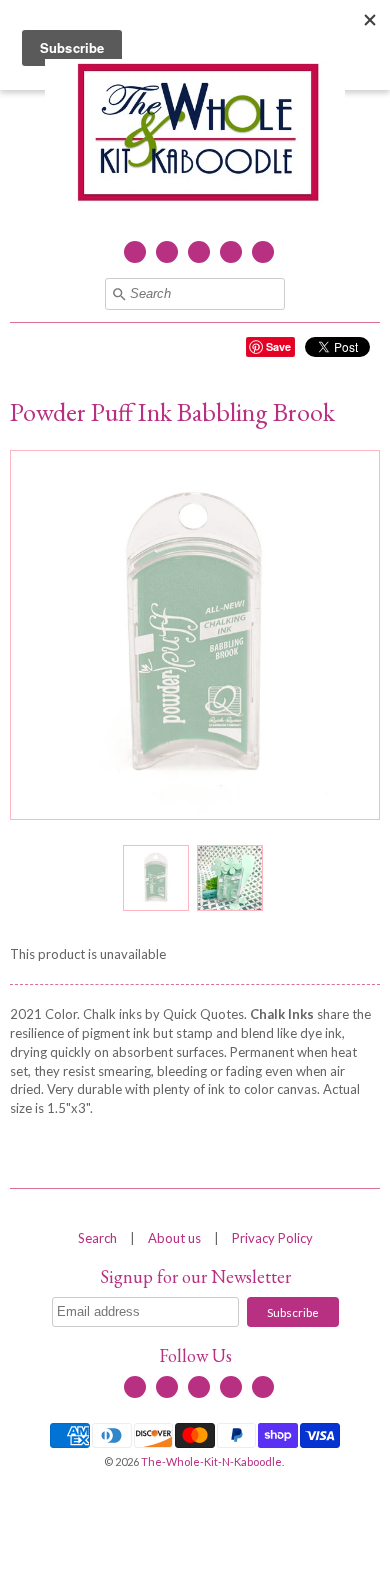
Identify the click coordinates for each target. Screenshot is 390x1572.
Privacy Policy (272, 1238)
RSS (167, 252)
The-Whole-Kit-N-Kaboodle (211, 1461)
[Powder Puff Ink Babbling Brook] (155, 878)
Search (97, 1238)
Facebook (135, 252)
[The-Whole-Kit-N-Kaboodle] (195, 135)
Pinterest (263, 252)
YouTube (199, 252)
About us (174, 1238)
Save (278, 346)
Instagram (231, 252)
